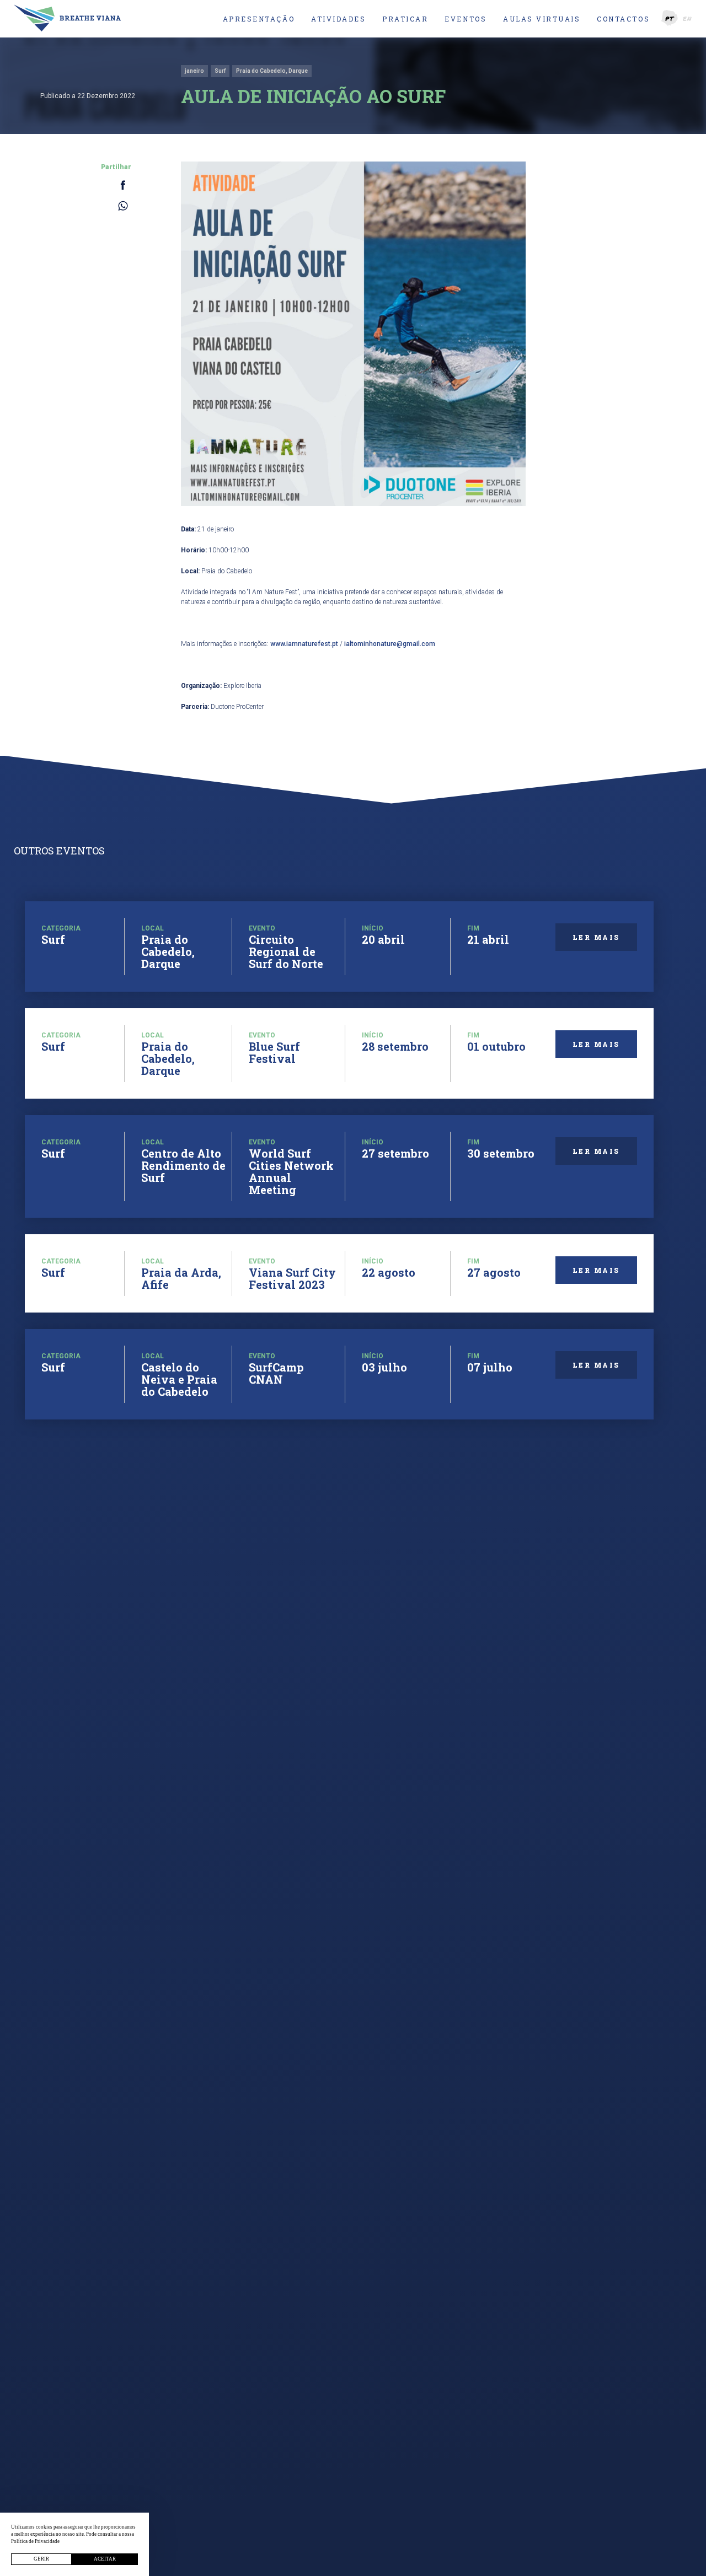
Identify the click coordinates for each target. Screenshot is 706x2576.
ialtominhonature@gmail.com (390, 644)
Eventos (466, 19)
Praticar (405, 19)
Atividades (338, 19)
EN (688, 18)
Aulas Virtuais (542, 19)
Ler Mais (596, 937)
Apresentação (259, 19)
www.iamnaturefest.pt (304, 644)
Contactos (623, 19)
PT (670, 18)
